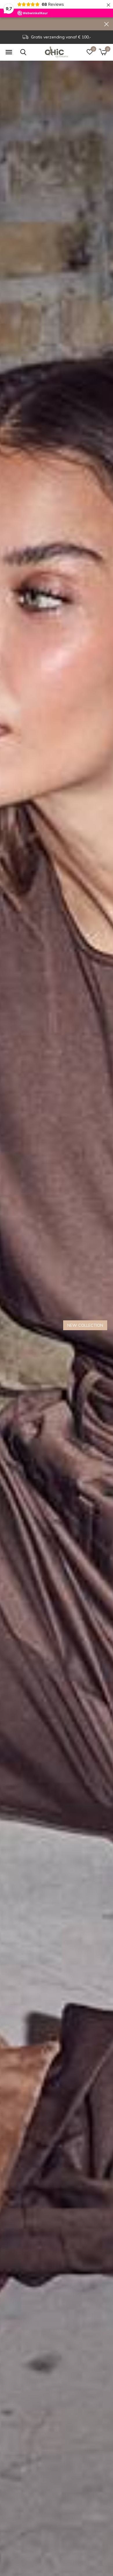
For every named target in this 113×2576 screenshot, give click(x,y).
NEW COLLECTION (85, 1325)
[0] (103, 52)
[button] (9, 52)
